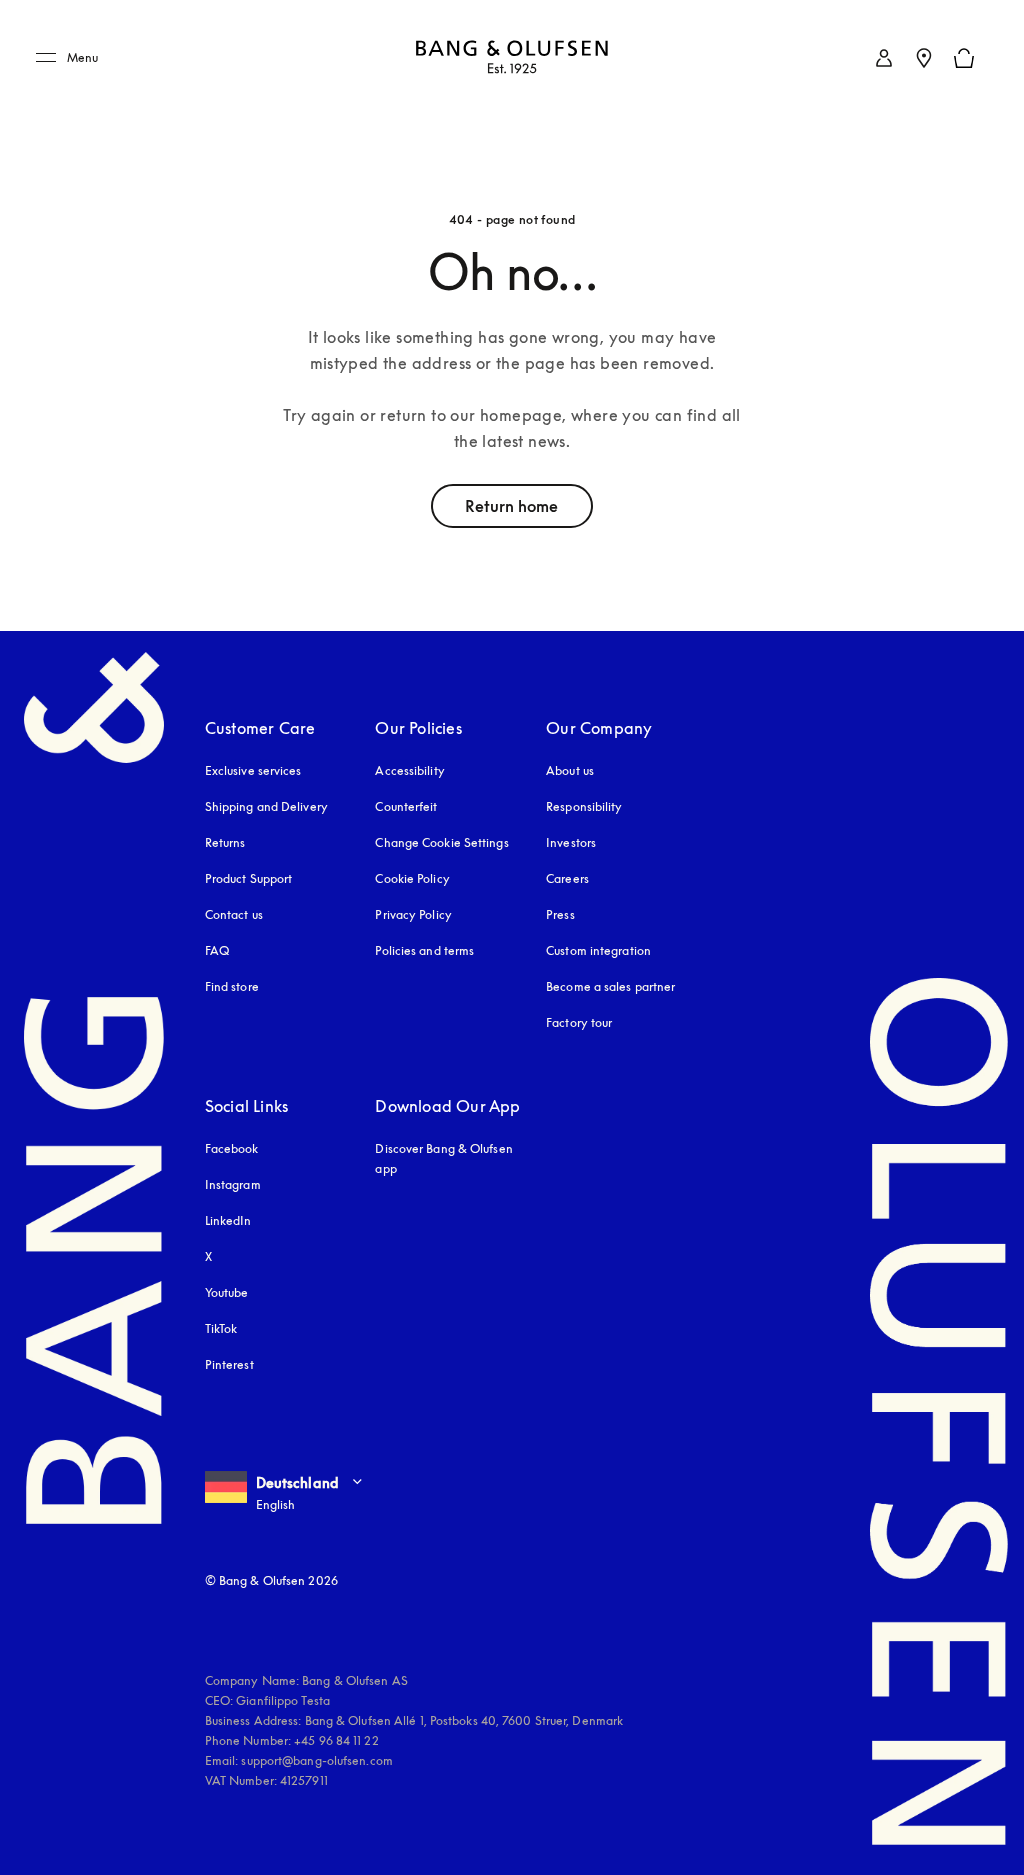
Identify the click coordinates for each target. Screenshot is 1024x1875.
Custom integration (598, 950)
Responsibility (584, 806)
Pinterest (229, 1364)
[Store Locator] (924, 58)
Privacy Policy (413, 914)
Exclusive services (253, 770)
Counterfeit (406, 806)
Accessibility (409, 770)
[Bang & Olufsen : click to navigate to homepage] (512, 58)
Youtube (227, 1292)
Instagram (233, 1184)
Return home (511, 506)
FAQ (217, 950)
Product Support (249, 878)
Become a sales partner (610, 986)
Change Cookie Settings (441, 842)
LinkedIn (228, 1220)
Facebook (232, 1148)
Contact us (234, 914)
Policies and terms (424, 950)
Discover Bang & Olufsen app (443, 1158)
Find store (232, 986)
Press (560, 914)
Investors (571, 842)
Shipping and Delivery (266, 806)
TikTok (221, 1328)
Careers (567, 878)
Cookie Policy (412, 878)
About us (570, 770)
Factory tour (579, 1022)
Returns (225, 842)
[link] (884, 58)
